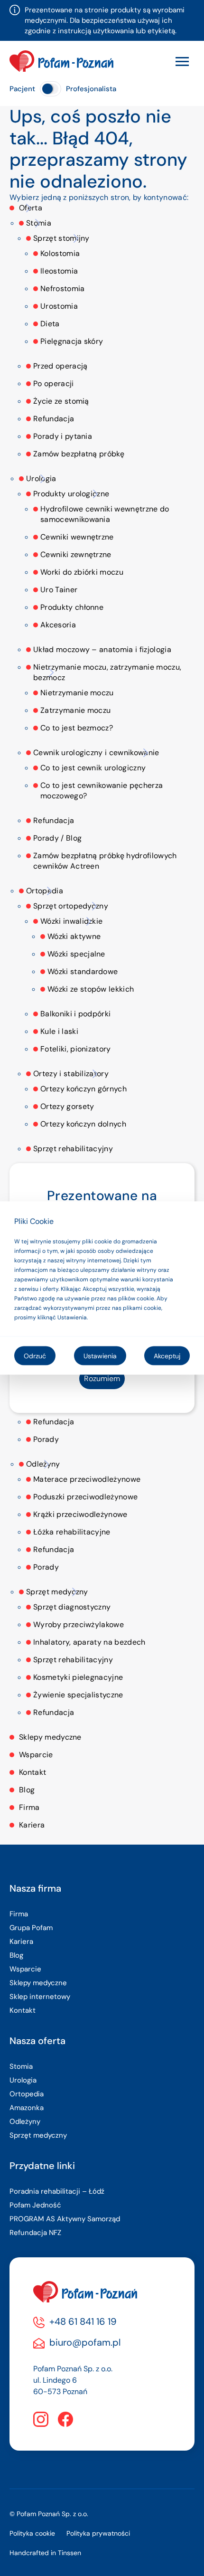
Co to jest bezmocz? (77, 728)
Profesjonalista (91, 89)
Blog (27, 1790)
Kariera (32, 1825)
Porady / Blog (57, 838)
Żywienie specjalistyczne (78, 1695)
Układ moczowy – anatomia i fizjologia (102, 649)
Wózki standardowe (83, 971)
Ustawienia (100, 1356)
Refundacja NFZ (35, 2233)
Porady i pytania (63, 436)
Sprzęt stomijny (61, 238)
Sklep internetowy (40, 1997)
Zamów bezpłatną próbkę (79, 454)
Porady (46, 1439)
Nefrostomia (63, 289)
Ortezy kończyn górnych (83, 1089)
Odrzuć (35, 1356)
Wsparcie (36, 1755)
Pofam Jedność (35, 2205)
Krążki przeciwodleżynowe (80, 1514)
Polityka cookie (32, 2533)
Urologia (41, 478)
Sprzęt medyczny (57, 1592)
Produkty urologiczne (71, 494)
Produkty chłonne (72, 607)
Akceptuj (167, 1356)
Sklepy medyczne (50, 1737)
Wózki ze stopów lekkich (91, 989)
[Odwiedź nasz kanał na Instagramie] (41, 2419)
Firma (29, 1807)
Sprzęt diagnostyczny (72, 1607)
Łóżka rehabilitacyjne (72, 1532)
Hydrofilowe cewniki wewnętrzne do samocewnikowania (105, 514)
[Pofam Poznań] (61, 61)
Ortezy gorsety (67, 1106)
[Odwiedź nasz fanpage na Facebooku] (65, 2419)
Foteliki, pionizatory (76, 1049)
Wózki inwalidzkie (71, 921)
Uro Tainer (59, 590)
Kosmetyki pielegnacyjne (78, 1677)
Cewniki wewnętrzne (77, 537)
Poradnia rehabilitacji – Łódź (57, 2191)
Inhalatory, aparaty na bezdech (89, 1642)
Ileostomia (59, 271)
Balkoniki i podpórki (75, 1014)
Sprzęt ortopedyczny (71, 906)
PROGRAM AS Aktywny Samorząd (65, 2219)
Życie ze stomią (61, 401)
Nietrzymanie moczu (77, 693)
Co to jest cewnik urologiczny (93, 768)
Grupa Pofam (31, 1928)
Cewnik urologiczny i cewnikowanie (96, 753)
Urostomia (59, 306)
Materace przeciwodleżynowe (87, 1479)
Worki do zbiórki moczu (82, 572)
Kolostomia (60, 253)
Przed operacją (60, 366)
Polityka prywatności (98, 2533)
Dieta (50, 324)
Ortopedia (45, 891)
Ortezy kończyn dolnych (83, 1124)
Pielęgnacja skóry (72, 341)
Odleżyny (43, 1464)
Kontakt (32, 1772)
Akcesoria (58, 625)
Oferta (31, 208)
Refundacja (54, 419)
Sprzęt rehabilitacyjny (73, 1149)
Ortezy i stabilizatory (71, 1074)
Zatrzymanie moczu (75, 710)
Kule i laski (59, 1031)
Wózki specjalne (76, 954)
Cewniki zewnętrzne (76, 554)
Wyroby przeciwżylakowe (79, 1624)
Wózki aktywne (74, 936)
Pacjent (22, 89)
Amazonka (27, 2108)
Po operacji (54, 384)
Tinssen (70, 2553)
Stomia (39, 223)
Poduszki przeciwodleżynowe (85, 1497)
